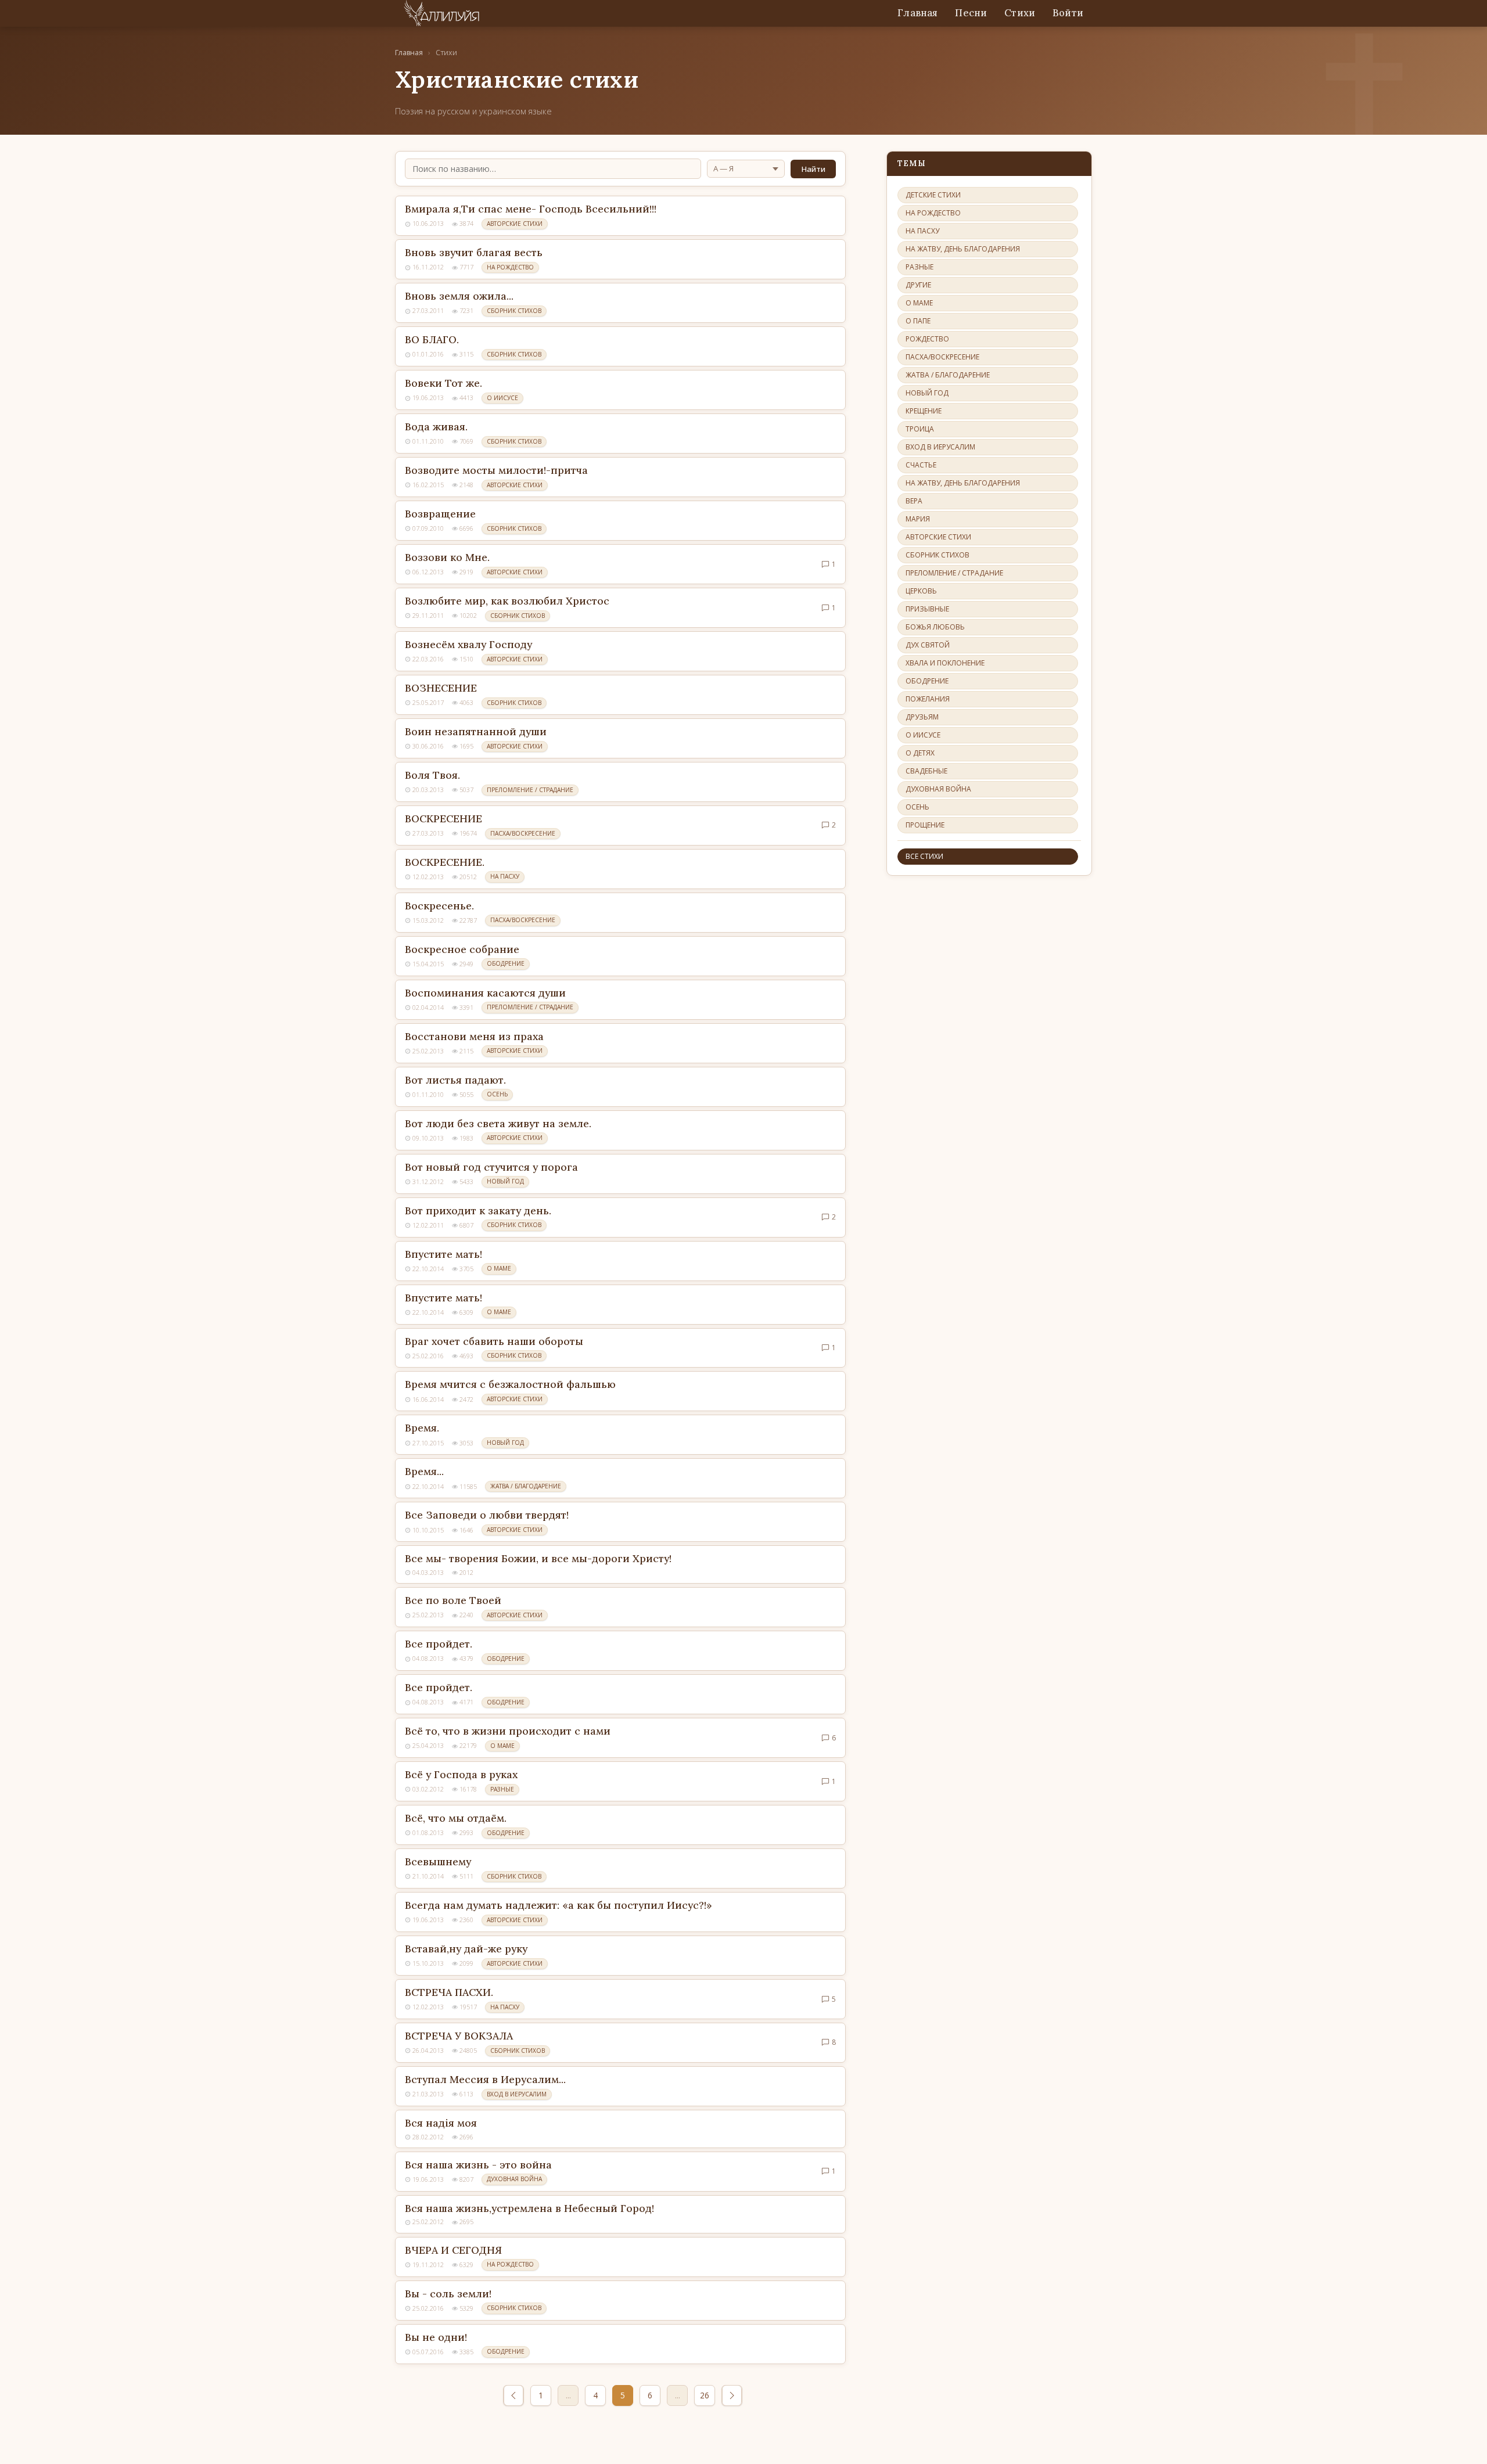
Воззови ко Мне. (447, 557)
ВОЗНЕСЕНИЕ (441, 688)
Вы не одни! (436, 2337)
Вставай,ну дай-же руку (466, 1949)
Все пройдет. (439, 1644)
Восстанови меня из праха (474, 1036)
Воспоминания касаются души (485, 993)
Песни (971, 13)
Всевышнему (438, 1862)
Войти (1068, 13)
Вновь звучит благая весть (474, 252)
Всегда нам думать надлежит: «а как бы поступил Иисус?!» (558, 1905)
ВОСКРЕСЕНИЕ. (445, 862)
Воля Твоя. (432, 775)
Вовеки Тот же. (443, 383)
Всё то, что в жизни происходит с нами (508, 1731)
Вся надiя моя (441, 2123)
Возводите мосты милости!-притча (496, 470)
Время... (424, 1471)
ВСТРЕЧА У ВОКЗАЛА (459, 2036)
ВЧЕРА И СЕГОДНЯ (453, 2250)
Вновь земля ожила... (459, 296)
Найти (813, 169)
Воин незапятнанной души (476, 731)
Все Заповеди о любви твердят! (487, 1515)
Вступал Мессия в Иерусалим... (485, 2079)
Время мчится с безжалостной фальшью (510, 1384)
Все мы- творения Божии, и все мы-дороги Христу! (538, 1558)
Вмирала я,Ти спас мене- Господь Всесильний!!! (531, 209)
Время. (422, 1428)
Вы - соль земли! (448, 2294)
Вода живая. (436, 427)
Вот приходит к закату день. (478, 1211)
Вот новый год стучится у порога (491, 1167)
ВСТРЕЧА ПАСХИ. (449, 1992)
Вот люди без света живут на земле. (498, 1123)
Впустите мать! (443, 1254)
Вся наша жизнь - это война (478, 2165)
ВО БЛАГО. (432, 339)
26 (705, 2395)
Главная (917, 13)
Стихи (1020, 13)
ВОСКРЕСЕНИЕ (443, 819)
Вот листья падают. (455, 1080)
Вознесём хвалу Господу (468, 644)
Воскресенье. (439, 906)
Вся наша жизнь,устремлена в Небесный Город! (529, 2208)
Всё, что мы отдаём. (456, 1818)
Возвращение (440, 514)
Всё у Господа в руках (461, 1774)
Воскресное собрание (462, 949)
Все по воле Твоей (453, 1600)
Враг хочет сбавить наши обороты (494, 1341)
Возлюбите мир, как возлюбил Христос (507, 601)
